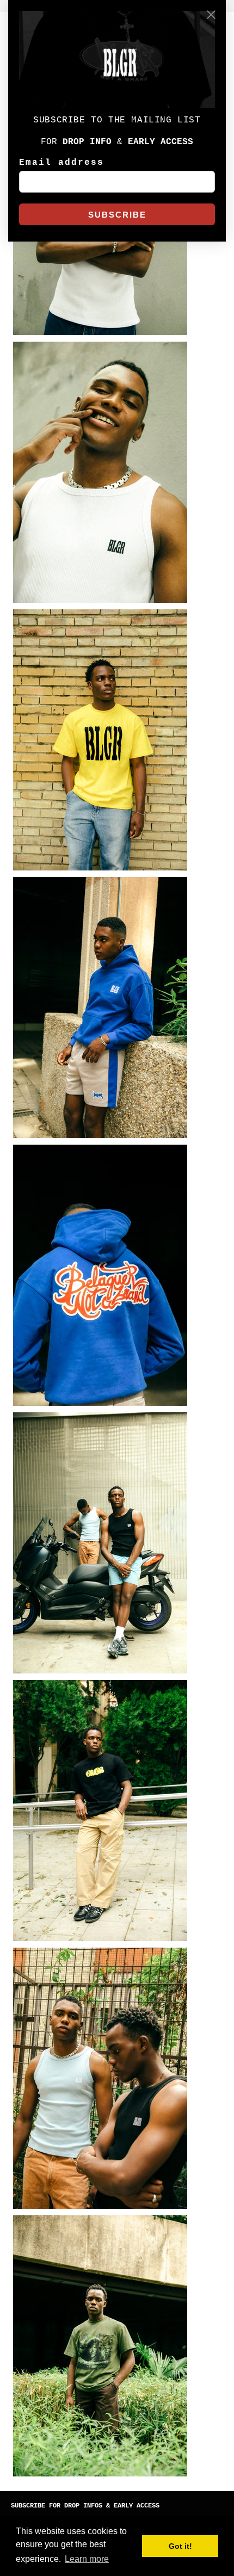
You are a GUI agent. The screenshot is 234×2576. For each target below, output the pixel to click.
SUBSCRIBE (117, 215)
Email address (61, 163)
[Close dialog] (211, 15)
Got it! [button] (180, 2546)
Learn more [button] (87, 2559)
